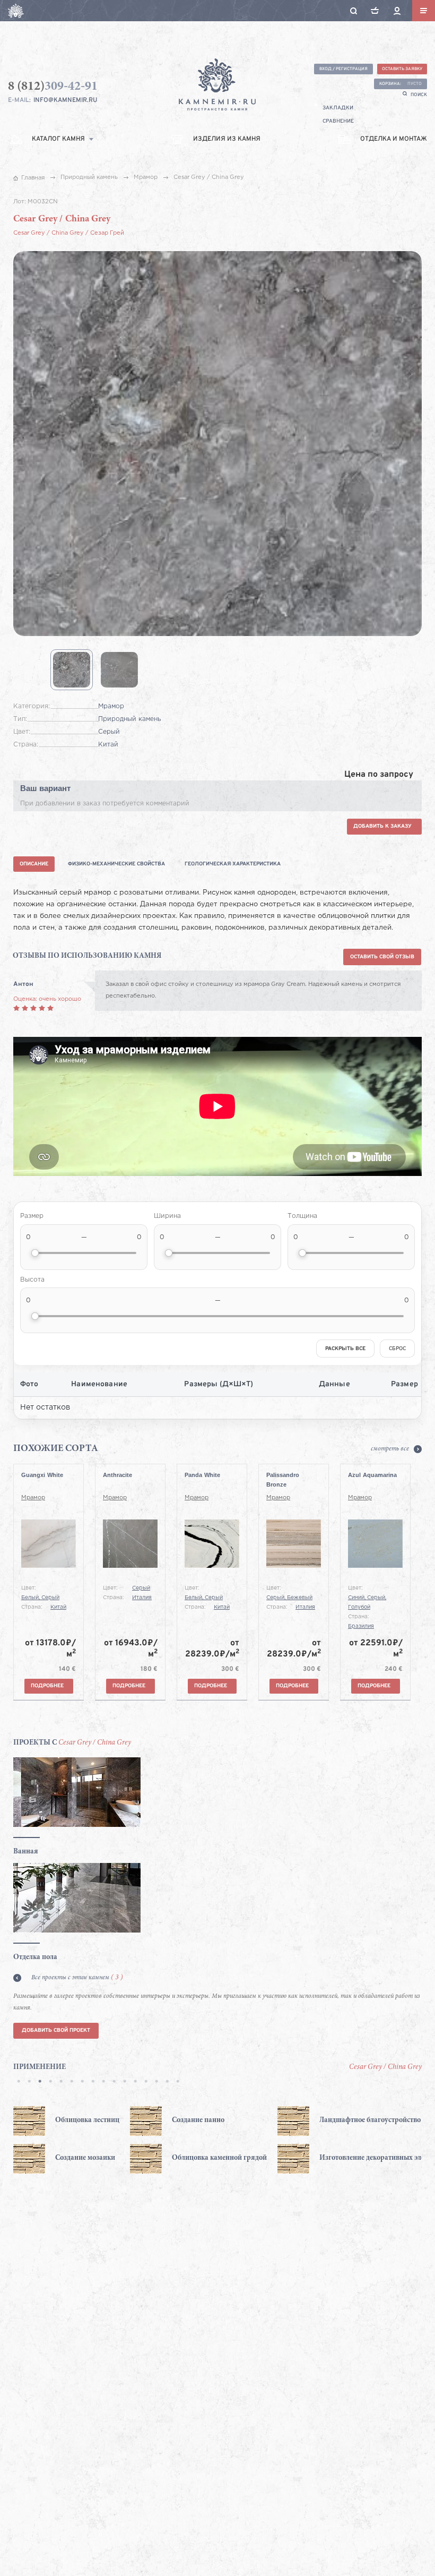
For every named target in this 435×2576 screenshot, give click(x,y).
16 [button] (178, 2082)
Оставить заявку (402, 69)
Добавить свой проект (56, 2030)
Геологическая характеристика (233, 864)
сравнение (338, 121)
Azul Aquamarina (372, 1475)
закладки (338, 108)
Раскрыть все (345, 1349)
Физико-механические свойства (116, 864)
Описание (34, 864)
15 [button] (167, 2082)
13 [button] (146, 2082)
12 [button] (135, 2082)
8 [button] (93, 2082)
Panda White (202, 1475)
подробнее (47, 1686)
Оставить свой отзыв (382, 957)
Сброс (397, 1349)
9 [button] (103, 2082)
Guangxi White (42, 1475)
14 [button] (156, 2082)
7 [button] (82, 2082)
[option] (87, 2140)
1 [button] (19, 2082)
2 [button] (29, 2082)
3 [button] (40, 2082)
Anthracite (118, 1475)
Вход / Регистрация (343, 69)
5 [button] (61, 2082)
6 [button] (72, 2082)
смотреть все (390, 1449)
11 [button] (125, 2082)
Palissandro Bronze (283, 1480)
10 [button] (114, 2082)
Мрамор (33, 1498)
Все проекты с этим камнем (77, 1978)
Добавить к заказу (382, 826)
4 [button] (50, 2082)
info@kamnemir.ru (65, 100)
